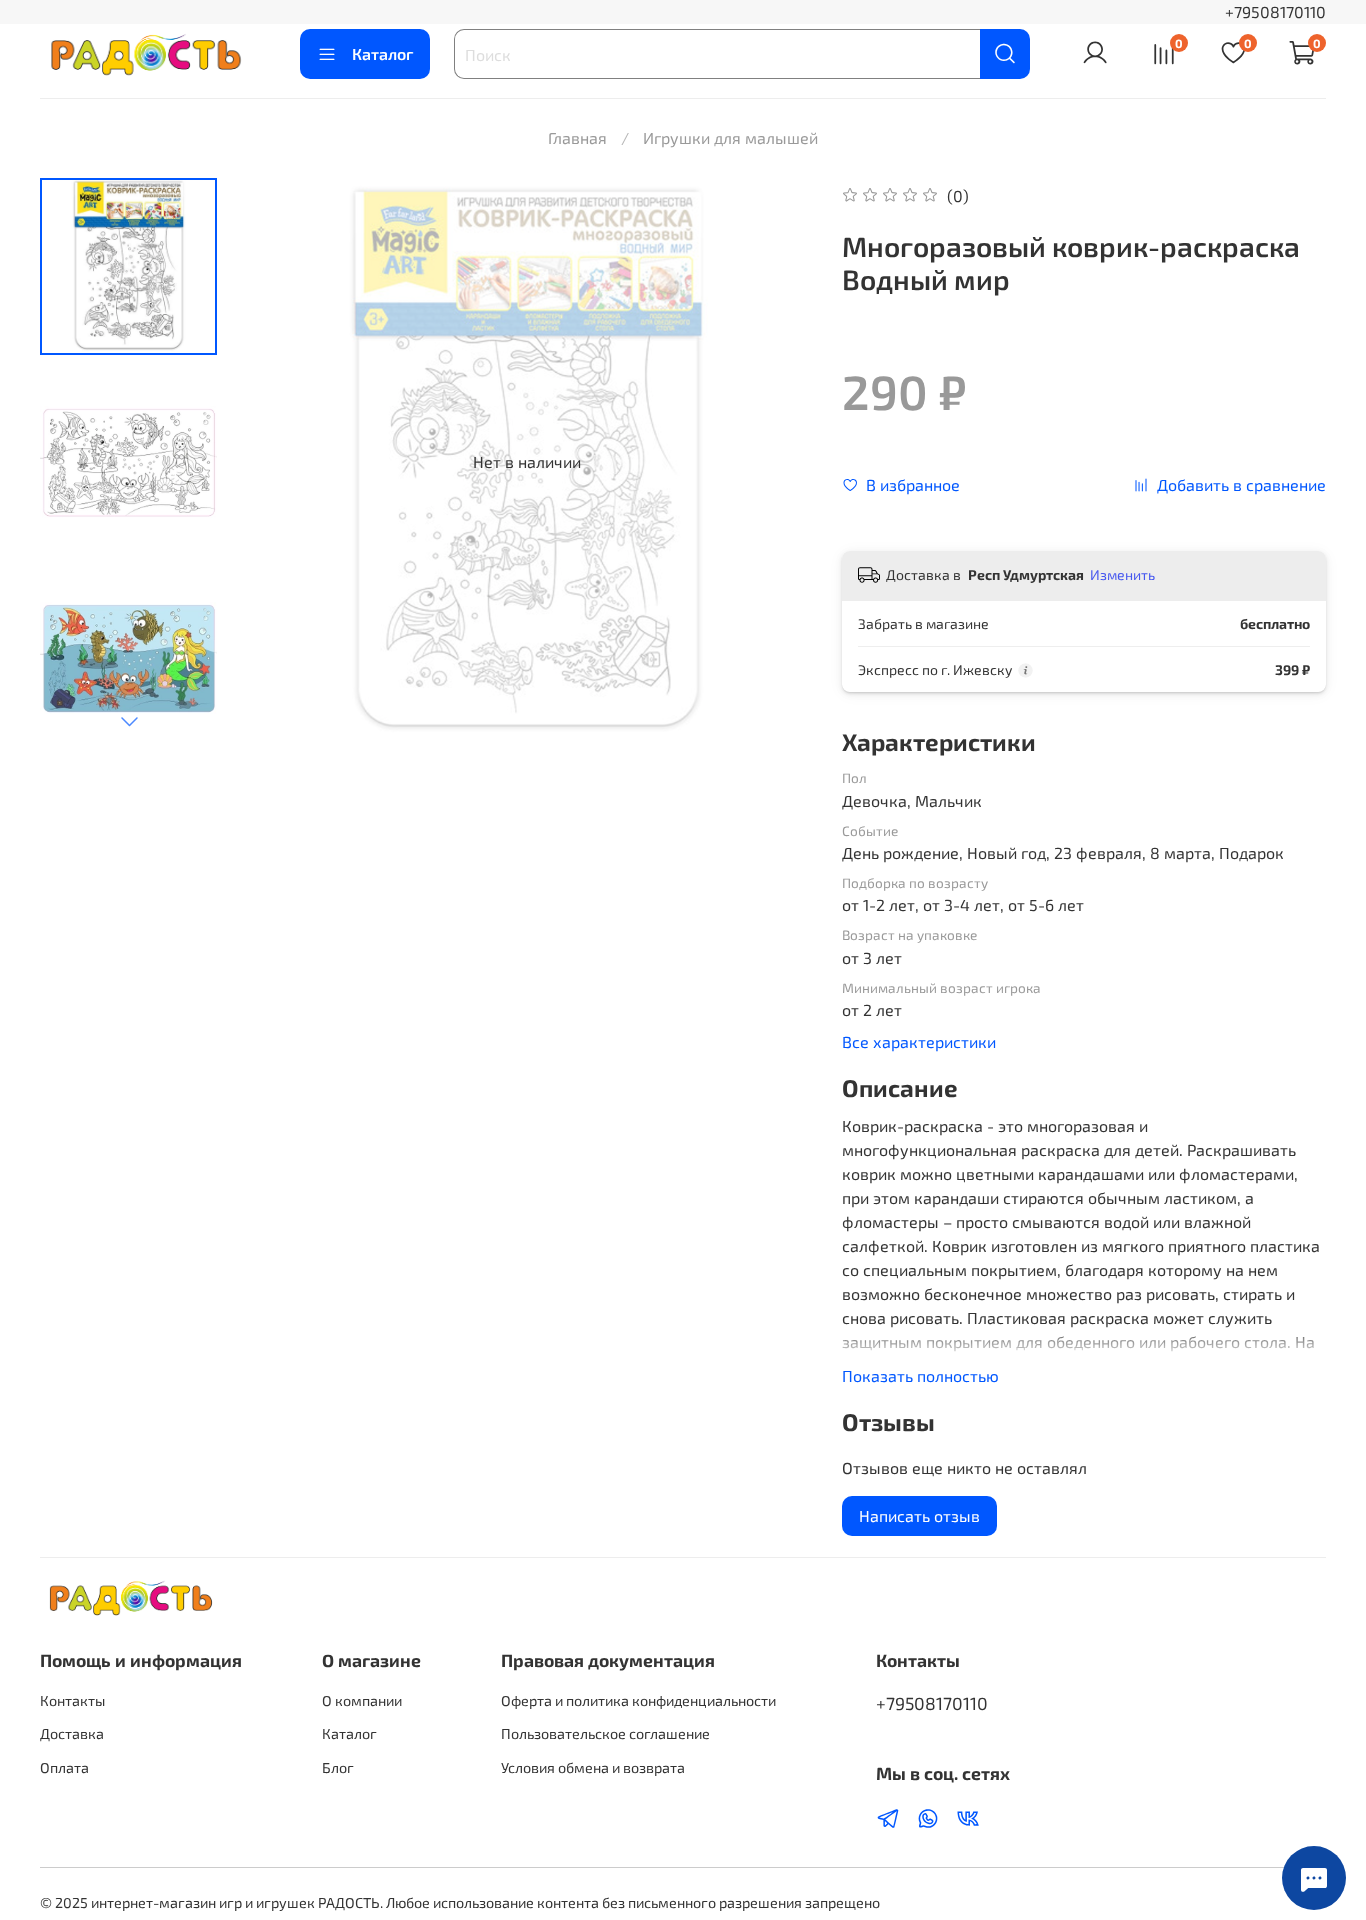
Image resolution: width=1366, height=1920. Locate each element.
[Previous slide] (282, 462)
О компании (362, 1700)
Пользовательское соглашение (605, 1733)
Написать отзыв (919, 1515)
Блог (338, 1767)
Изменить (1122, 574)
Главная (577, 137)
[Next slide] (129, 721)
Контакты (72, 1700)
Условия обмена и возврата (593, 1767)
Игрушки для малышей (730, 137)
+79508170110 (1275, 11)
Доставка (72, 1733)
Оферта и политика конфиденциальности (638, 1700)
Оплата (64, 1767)
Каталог (382, 53)
